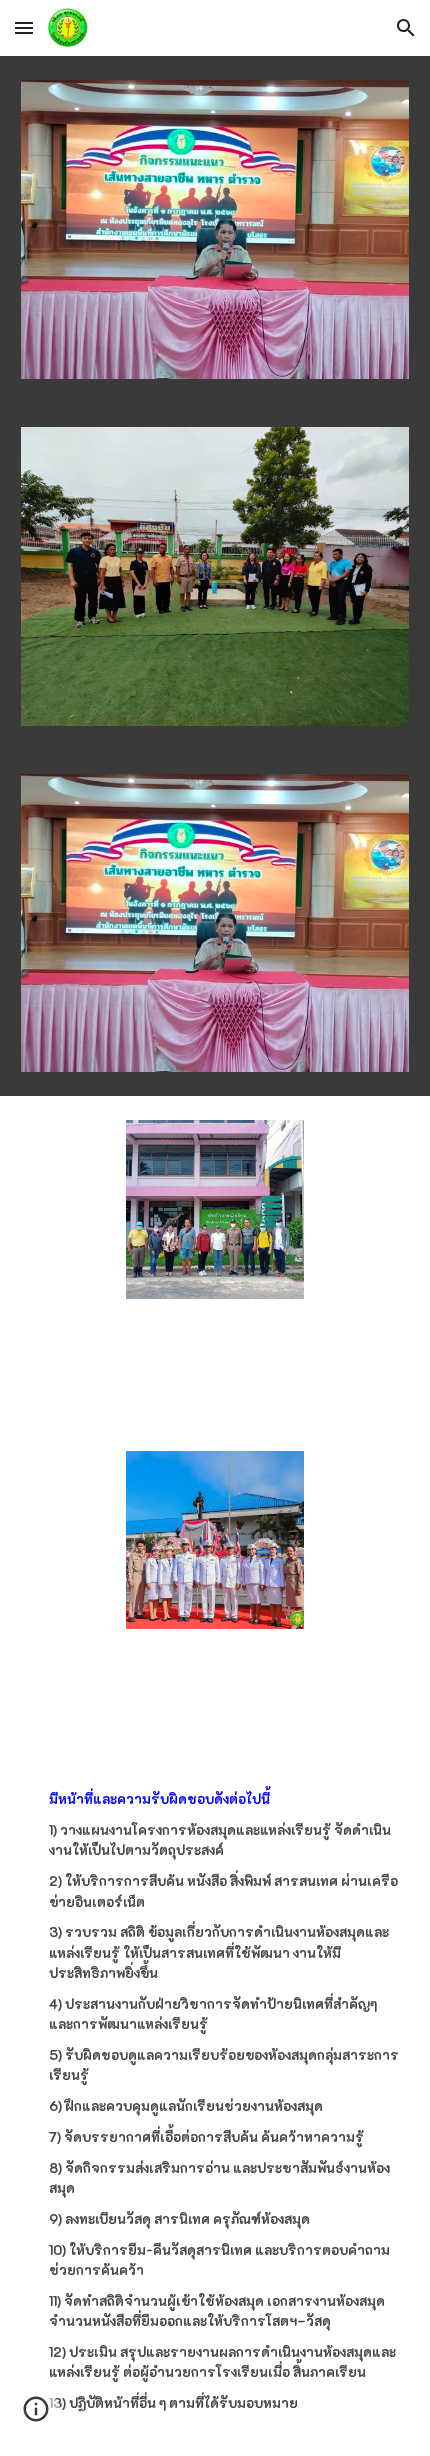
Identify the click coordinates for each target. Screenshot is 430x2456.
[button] (24, 27)
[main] (215, 2106)
